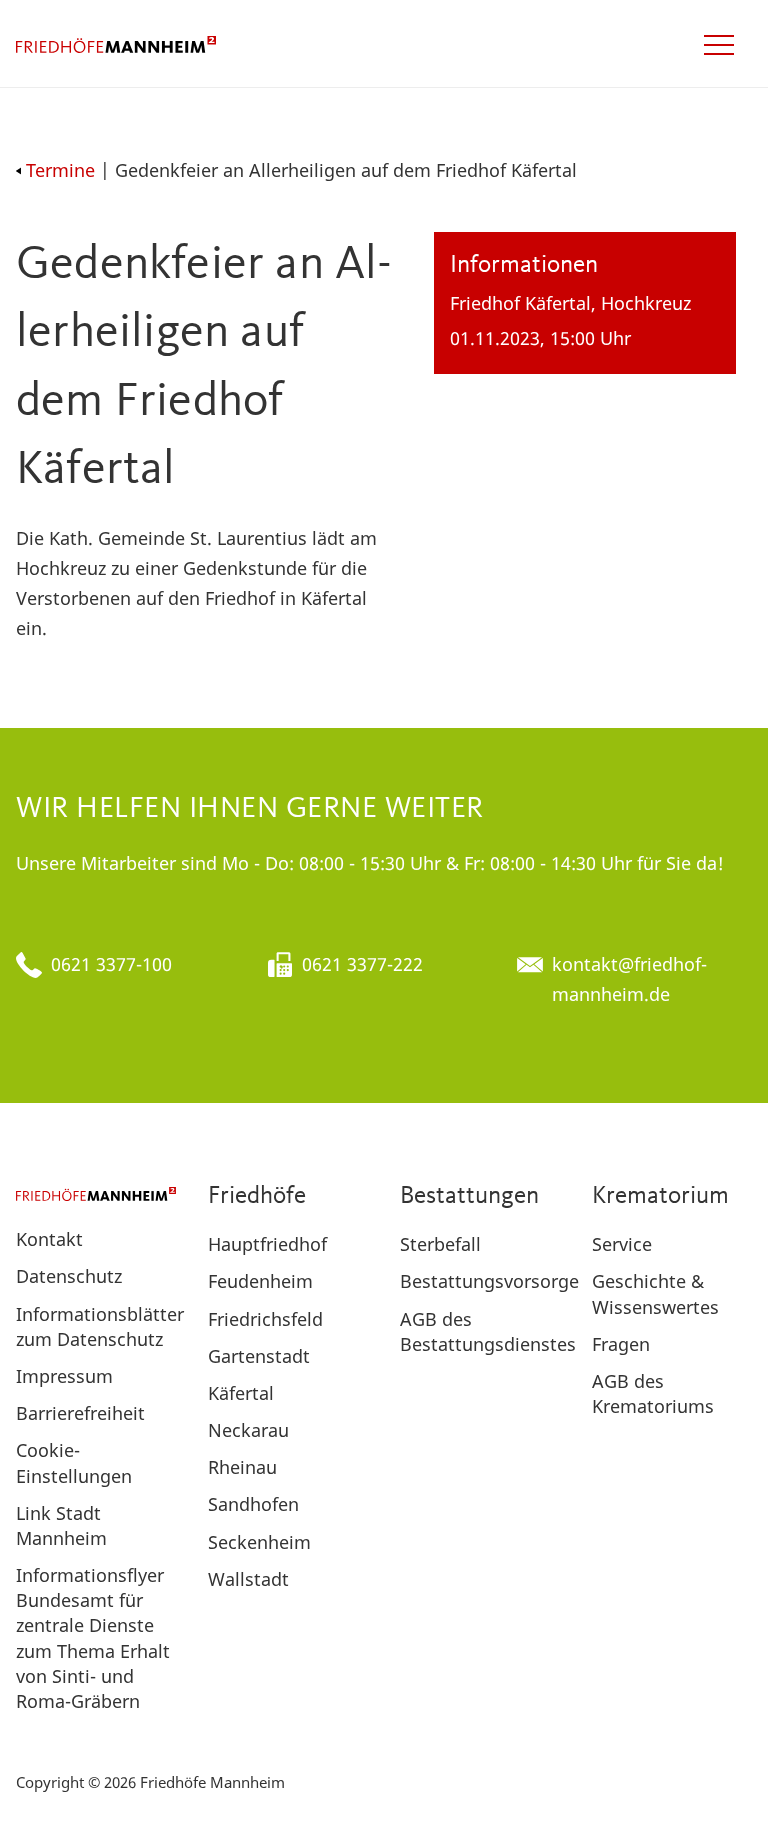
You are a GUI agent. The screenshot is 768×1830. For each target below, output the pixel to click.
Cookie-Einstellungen (74, 1462)
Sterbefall (440, 1244)
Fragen (621, 1344)
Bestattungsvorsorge (489, 1281)
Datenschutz (69, 1276)
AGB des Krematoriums (653, 1393)
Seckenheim (259, 1542)
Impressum (64, 1376)
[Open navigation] (719, 45)
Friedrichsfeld (265, 1319)
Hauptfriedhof (267, 1244)
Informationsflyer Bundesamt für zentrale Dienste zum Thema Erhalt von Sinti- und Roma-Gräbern (93, 1638)
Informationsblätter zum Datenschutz (100, 1326)
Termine (60, 170)
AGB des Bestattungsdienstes (488, 1331)
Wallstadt (248, 1579)
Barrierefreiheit (80, 1413)
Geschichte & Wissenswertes (655, 1293)
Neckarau (248, 1430)
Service (622, 1244)
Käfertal (241, 1393)
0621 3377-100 (111, 964)
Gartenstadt (259, 1356)
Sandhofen (253, 1504)
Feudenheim (260, 1281)
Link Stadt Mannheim (61, 1525)
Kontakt (49, 1239)
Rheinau (242, 1467)
